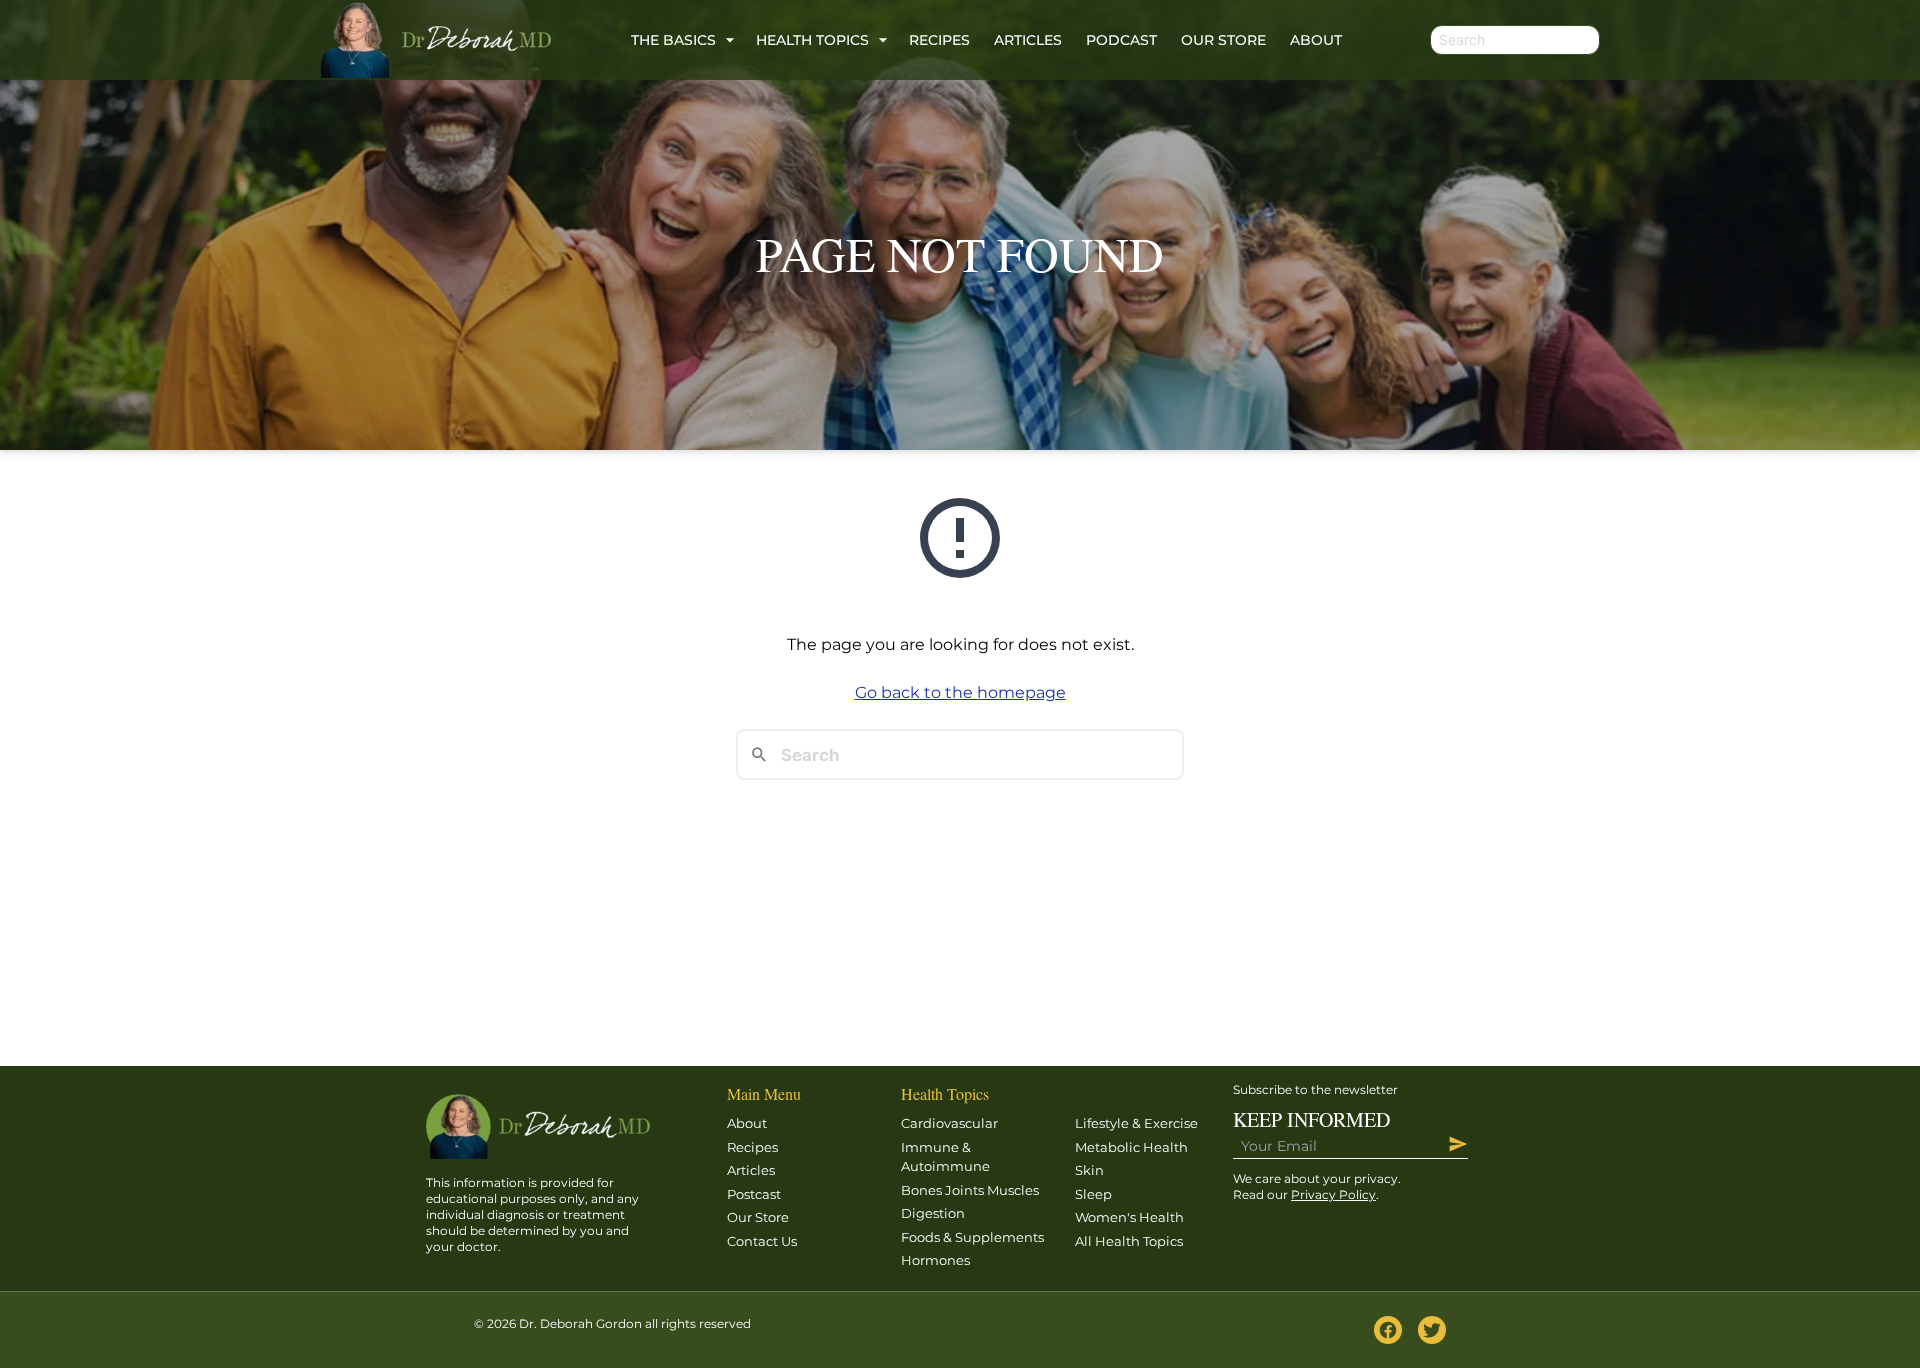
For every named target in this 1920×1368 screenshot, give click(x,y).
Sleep (1093, 1194)
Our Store (1223, 40)
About (1316, 40)
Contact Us (762, 1241)
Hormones (935, 1260)
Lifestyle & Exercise (1136, 1123)
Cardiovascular (949, 1123)
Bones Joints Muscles (970, 1190)
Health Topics (812, 40)
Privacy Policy (1333, 1194)
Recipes (939, 40)
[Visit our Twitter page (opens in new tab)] (1432, 1330)
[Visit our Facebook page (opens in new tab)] (1388, 1330)
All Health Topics (1129, 1241)
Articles (1028, 40)
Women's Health (1129, 1217)
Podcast (1121, 40)
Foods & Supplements (972, 1237)
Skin (1089, 1170)
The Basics (673, 40)
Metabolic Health (1131, 1147)
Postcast (754, 1194)
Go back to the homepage (960, 692)
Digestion (933, 1213)
